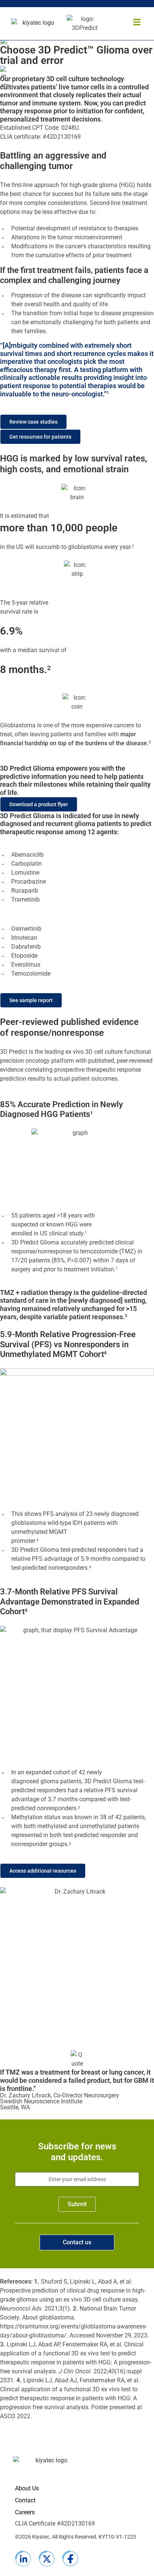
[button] (137, 22)
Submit (77, 2204)
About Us (27, 2488)
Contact (25, 2500)
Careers (25, 2512)
